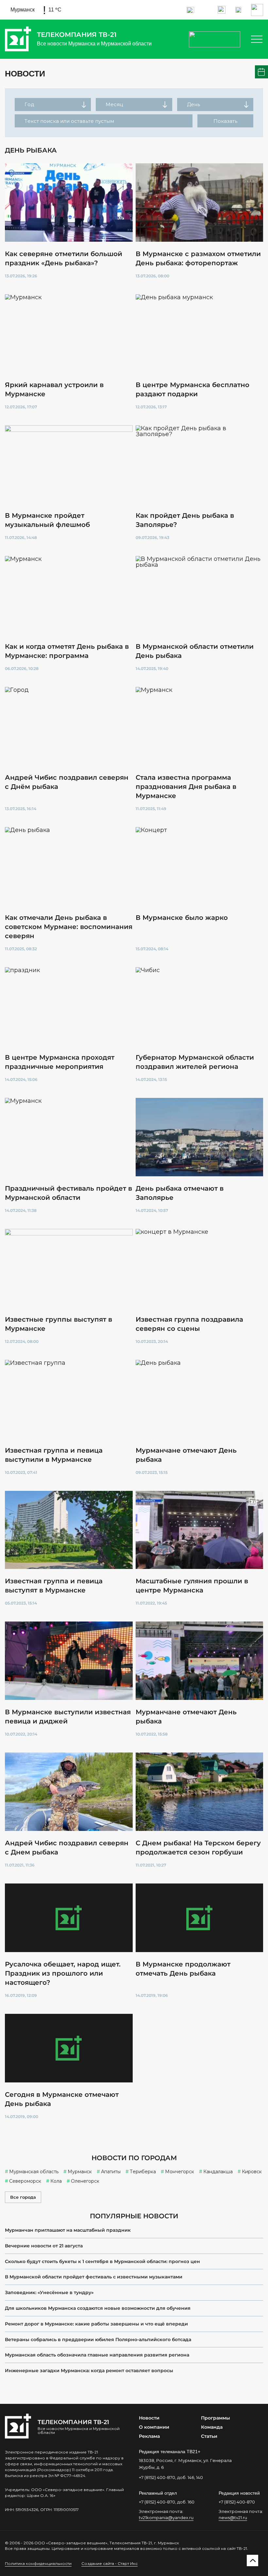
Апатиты (111, 2172)
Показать (225, 121)
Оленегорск (85, 2181)
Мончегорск (180, 2172)
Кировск (252, 2172)
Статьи (209, 2436)
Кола (56, 2181)
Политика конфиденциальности (38, 2563)
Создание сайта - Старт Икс (109, 2563)
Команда (212, 2427)
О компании (154, 2427)
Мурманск (80, 2172)
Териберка (143, 2172)
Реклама (149, 2436)
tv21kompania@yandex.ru (166, 2518)
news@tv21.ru (233, 2518)
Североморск (25, 2181)
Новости (149, 2418)
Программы (216, 2418)
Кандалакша (218, 2172)
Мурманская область (34, 2172)
